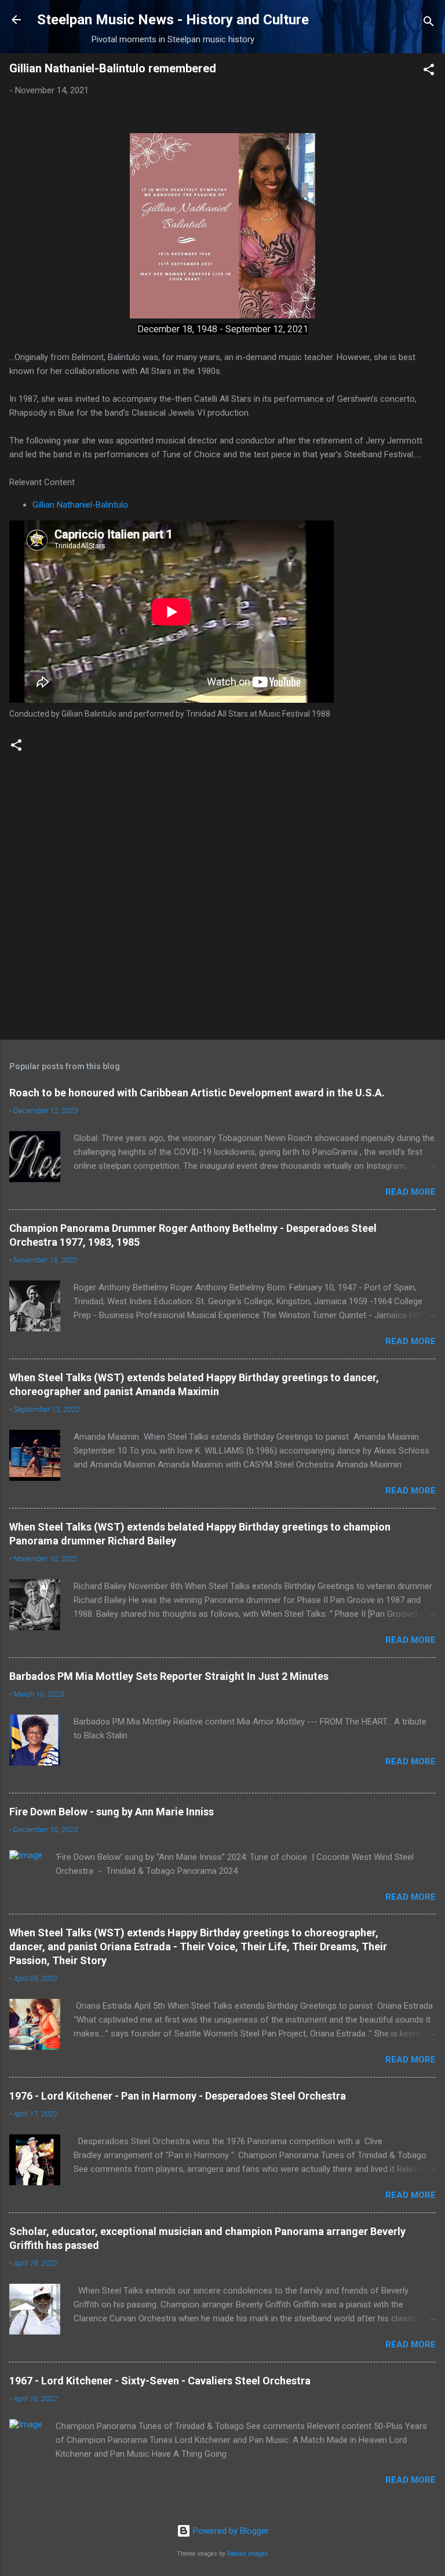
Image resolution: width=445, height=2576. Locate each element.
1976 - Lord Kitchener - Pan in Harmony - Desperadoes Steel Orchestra (178, 2096)
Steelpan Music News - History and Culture (173, 20)
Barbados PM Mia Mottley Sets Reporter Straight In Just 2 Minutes (169, 1676)
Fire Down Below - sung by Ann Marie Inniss (112, 1812)
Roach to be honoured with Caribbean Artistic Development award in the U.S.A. (197, 1093)
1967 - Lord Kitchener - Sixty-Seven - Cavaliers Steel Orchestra (160, 2381)
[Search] (429, 23)
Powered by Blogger (230, 2531)
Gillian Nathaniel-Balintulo (80, 505)
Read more (411, 1192)
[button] (429, 71)
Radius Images (248, 2554)
